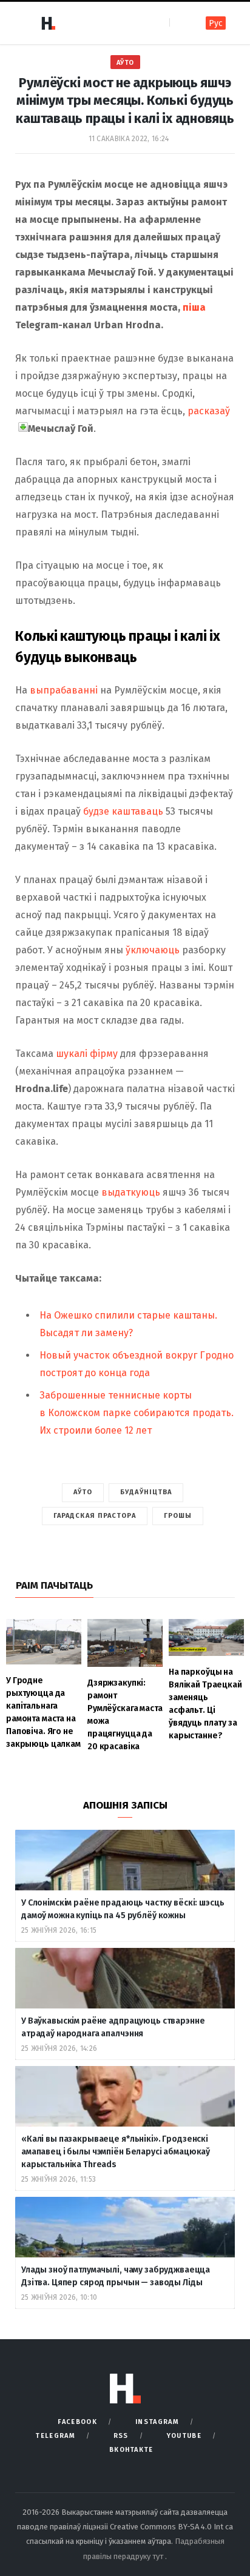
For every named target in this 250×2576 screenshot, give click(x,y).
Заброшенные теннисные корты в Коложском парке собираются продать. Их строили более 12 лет (137, 1413)
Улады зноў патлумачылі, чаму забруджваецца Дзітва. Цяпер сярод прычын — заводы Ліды (116, 2276)
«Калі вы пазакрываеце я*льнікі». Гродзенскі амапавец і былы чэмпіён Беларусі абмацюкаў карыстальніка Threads (116, 2152)
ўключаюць (153, 950)
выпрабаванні (65, 690)
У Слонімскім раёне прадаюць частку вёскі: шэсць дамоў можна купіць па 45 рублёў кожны (123, 1909)
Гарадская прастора (95, 1516)
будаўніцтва (146, 1492)
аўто (83, 1492)
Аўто (125, 63)
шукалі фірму (87, 1054)
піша (194, 307)
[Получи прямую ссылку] (23, 427)
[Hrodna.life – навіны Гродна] (48, 23)
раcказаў (209, 411)
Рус (216, 23)
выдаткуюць (132, 1192)
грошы (178, 1516)
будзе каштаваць (124, 811)
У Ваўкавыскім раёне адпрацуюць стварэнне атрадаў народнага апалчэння (113, 2027)
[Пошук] (180, 23)
